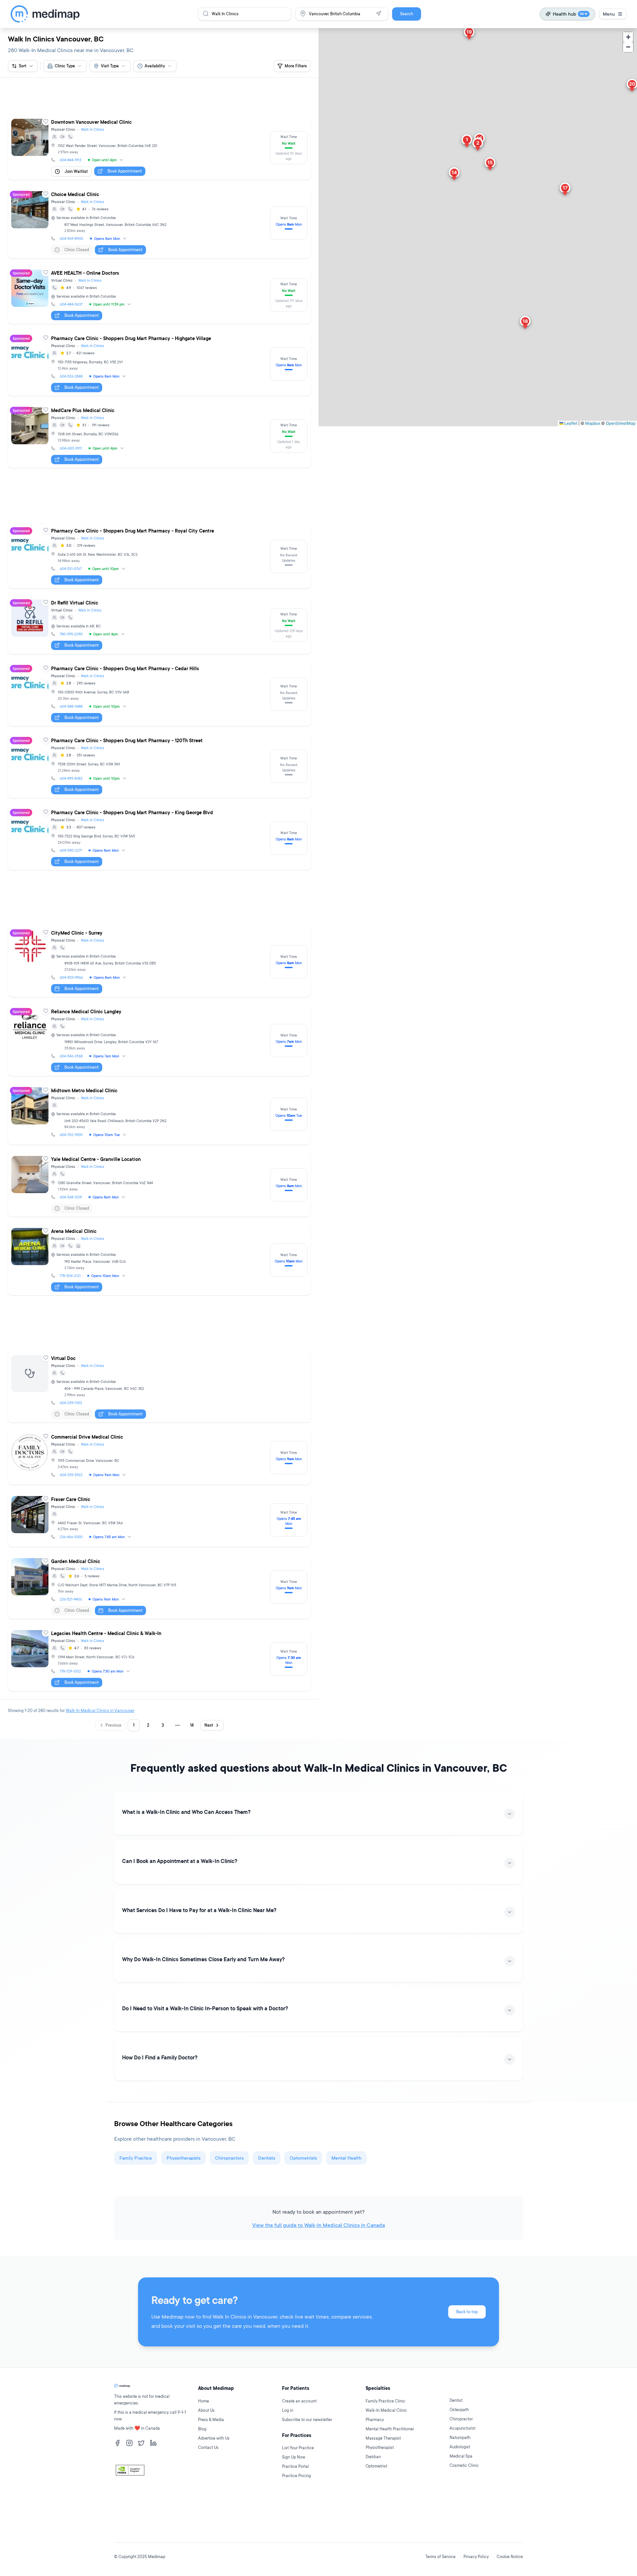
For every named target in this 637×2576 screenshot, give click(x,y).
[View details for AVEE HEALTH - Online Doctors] (159, 265)
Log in (288, 2451)
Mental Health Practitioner (390, 2469)
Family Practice (136, 2038)
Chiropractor (461, 2459)
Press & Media (211, 2460)
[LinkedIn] (153, 2483)
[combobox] (65, 66)
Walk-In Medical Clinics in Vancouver (100, 1591)
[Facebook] (117, 2483)
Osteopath (459, 2450)
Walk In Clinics (93, 100)
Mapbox (593, 423)
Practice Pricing (296, 2516)
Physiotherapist (380, 2488)
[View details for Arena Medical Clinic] (159, 1170)
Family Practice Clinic (386, 2441)
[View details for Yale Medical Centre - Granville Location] (159, 1095)
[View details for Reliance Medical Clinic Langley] (159, 951)
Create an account (299, 2441)
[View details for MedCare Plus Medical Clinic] (159, 406)
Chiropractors (229, 2038)
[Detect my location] (379, 14)
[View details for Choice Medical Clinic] (159, 193)
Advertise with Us (214, 2479)
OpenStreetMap (621, 423)
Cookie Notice (510, 2557)
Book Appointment (125, 141)
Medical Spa (461, 2497)
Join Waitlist (76, 142)
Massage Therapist (383, 2479)
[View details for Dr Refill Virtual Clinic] (159, 565)
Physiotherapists (183, 2038)
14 (192, 1606)
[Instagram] (129, 2483)
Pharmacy (375, 2460)
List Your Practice (298, 2488)
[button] (467, 142)
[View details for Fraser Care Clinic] (159, 1400)
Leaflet (570, 423)
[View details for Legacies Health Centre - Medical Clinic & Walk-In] (159, 1539)
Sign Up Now (294, 2498)
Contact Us (208, 2488)
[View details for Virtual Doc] (159, 1268)
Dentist (456, 2441)
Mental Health (346, 2038)
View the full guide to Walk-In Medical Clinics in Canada (318, 2106)
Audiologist (460, 2487)
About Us (206, 2451)
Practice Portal (295, 2507)
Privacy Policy (476, 2557)
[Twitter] (141, 2483)
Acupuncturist (462, 2469)
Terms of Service (440, 2557)
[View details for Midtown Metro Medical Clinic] (159, 1025)
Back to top (467, 2192)
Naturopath (460, 2478)
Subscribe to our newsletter (307, 2460)
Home (204, 2441)
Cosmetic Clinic (464, 2506)
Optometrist (376, 2506)
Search (407, 14)
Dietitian (373, 2497)
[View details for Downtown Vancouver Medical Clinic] (159, 118)
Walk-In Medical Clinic (386, 2451)
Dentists (267, 2038)
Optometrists (303, 2038)
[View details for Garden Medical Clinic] (159, 1467)
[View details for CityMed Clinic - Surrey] (159, 872)
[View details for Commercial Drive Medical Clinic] (159, 1338)
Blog (202, 2469)
